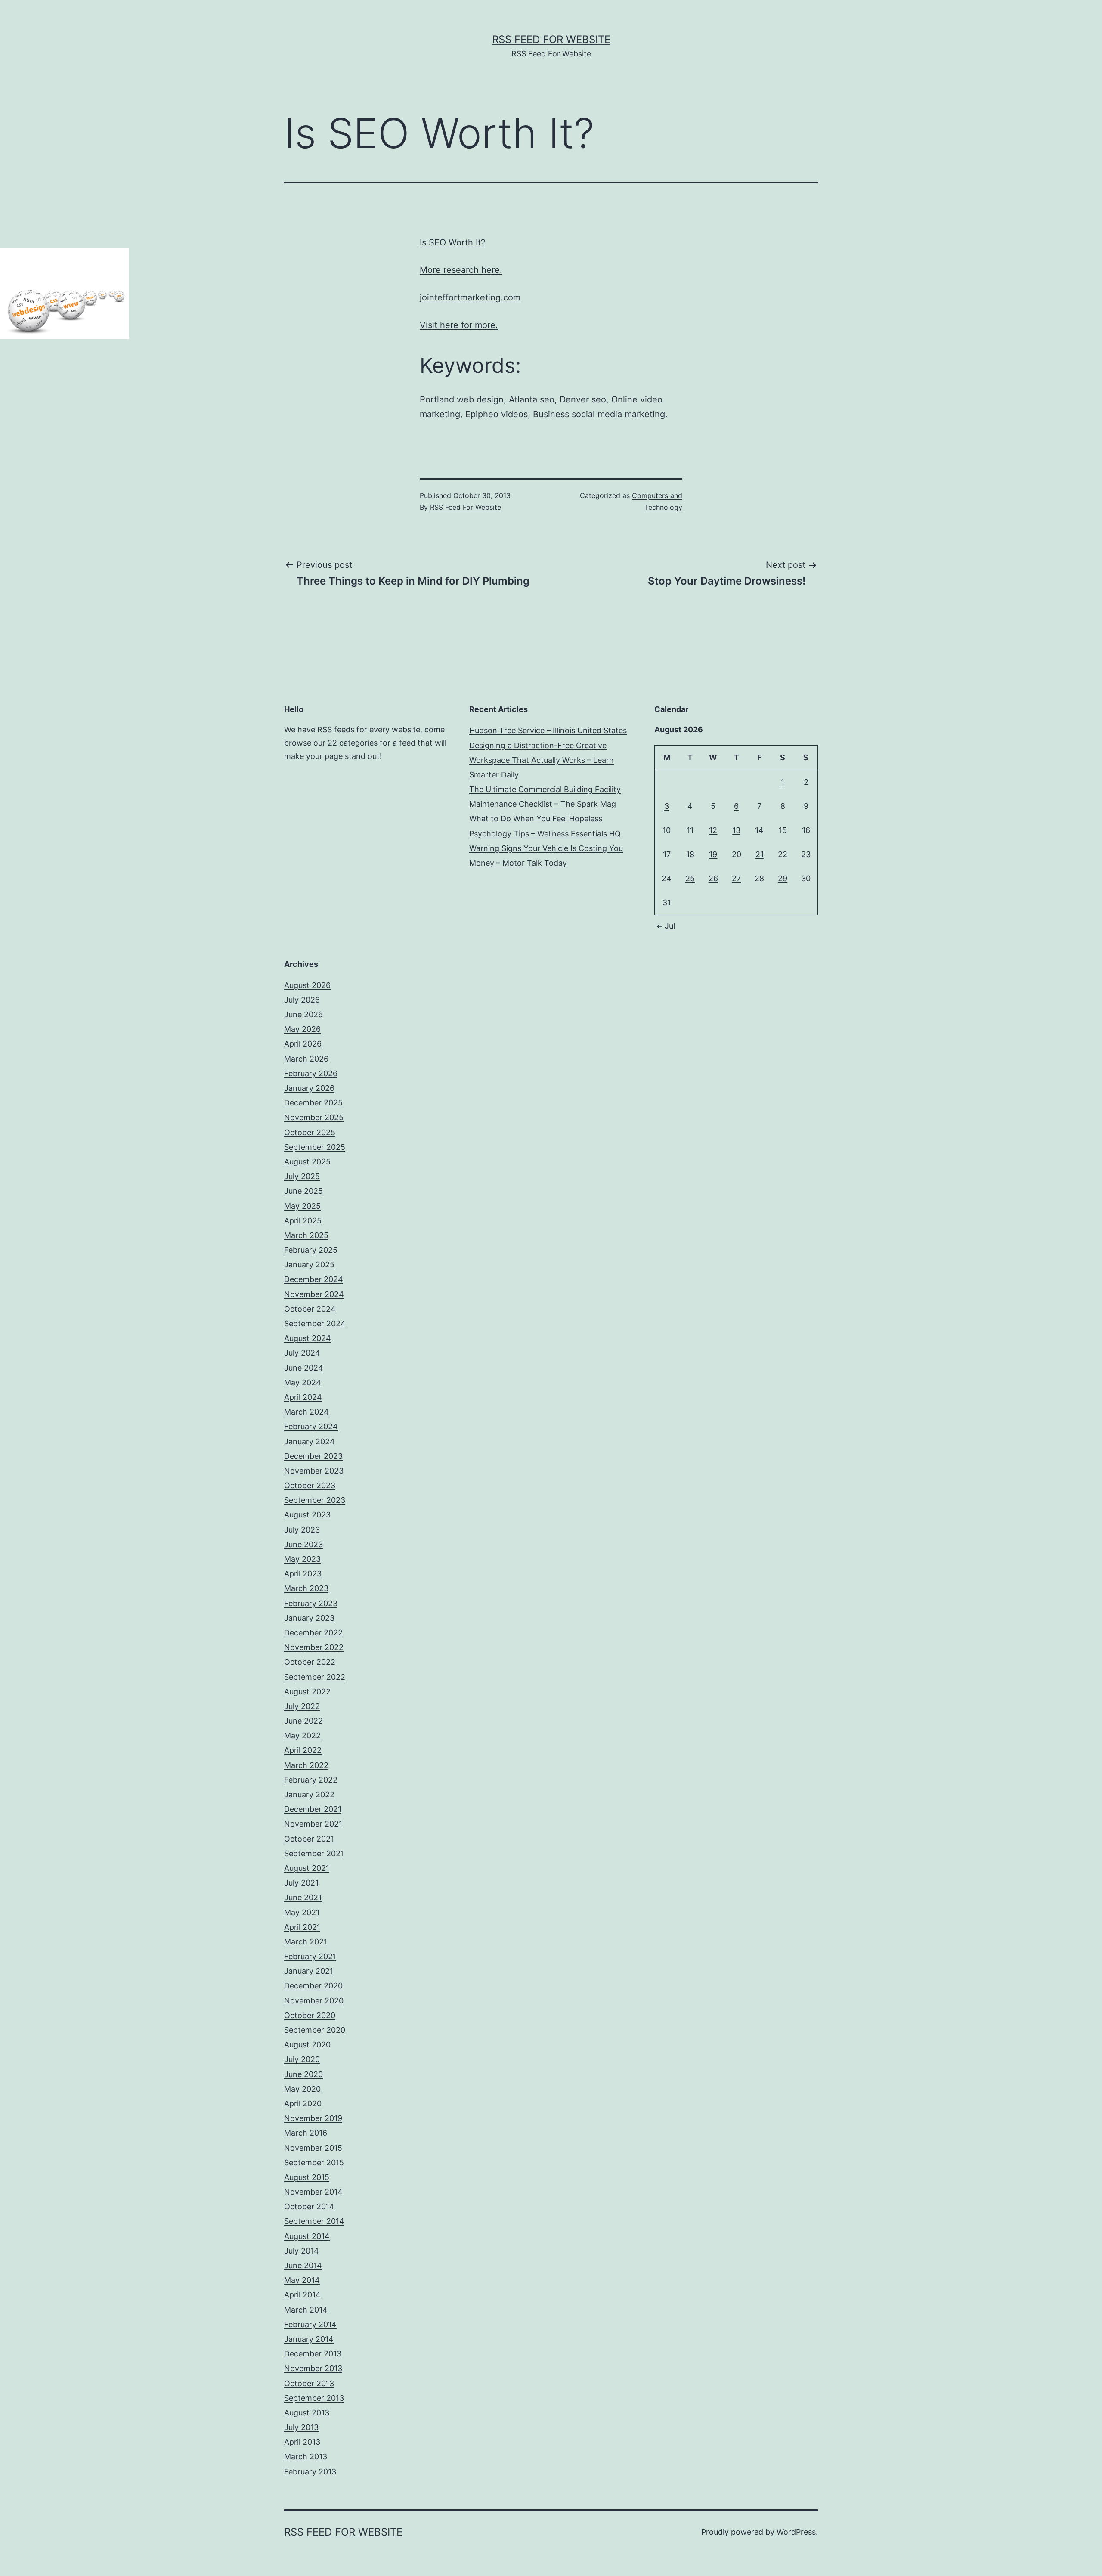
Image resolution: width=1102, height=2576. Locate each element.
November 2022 (314, 1647)
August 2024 (308, 1338)
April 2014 (302, 2295)
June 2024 (304, 1368)
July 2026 (302, 1000)
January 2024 (310, 1441)
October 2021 (309, 1839)
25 (690, 878)
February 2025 (311, 1250)
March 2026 (306, 1059)
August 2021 (307, 1868)
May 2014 (302, 2280)
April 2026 (303, 1044)
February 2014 (310, 2324)
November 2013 (313, 2368)
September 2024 (315, 1324)
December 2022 (313, 1633)
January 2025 (309, 1265)
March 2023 (306, 1588)
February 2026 (311, 1073)
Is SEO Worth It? (452, 242)
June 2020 (303, 2074)
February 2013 (310, 2472)
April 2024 (303, 1397)
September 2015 (314, 2163)
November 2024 (314, 1294)
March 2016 (306, 2133)
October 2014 (309, 2206)
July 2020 (302, 2059)
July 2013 (301, 2427)
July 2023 (302, 1530)
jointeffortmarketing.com (470, 297)
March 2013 (306, 2457)
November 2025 (314, 1117)
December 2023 (313, 1456)
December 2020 (313, 1986)
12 (713, 830)
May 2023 (302, 1559)
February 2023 (311, 1603)
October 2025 (310, 1132)
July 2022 (302, 1706)
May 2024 (303, 1382)
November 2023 (314, 1471)
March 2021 (306, 1942)
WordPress (796, 2532)
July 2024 (302, 1353)
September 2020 (315, 2030)
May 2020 (302, 2089)
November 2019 (313, 2118)
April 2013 (302, 2442)
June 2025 (303, 1191)
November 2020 (314, 2001)
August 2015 (307, 2177)
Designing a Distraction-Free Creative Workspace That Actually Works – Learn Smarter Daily (542, 760)
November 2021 (313, 1824)
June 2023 (303, 1544)
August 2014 (307, 2236)
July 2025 (302, 1176)
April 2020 (303, 2104)
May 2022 (302, 1735)
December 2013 (313, 2354)
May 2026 (302, 1029)
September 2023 (315, 1500)
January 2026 (309, 1088)
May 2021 (302, 1912)
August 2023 (307, 1515)
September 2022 (315, 1677)
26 (713, 878)
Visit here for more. (459, 325)
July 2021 (301, 1883)
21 (760, 854)
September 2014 (314, 2221)
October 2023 (310, 1485)
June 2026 (303, 1014)
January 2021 (309, 1971)
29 (783, 878)
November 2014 (313, 2192)
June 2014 (303, 2265)
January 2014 (309, 2339)
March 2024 (306, 1412)
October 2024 (310, 1309)
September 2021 (314, 1853)
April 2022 (303, 1750)
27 (736, 878)
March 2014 (306, 2310)
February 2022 (311, 1780)
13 (736, 830)
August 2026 (307, 985)
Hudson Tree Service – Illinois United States (548, 730)
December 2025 (313, 1103)
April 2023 (303, 1574)
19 (713, 854)
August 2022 (307, 1692)
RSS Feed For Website (551, 39)
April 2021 (302, 1927)
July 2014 (302, 2251)
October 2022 (310, 1662)
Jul (670, 926)
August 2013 (307, 2413)
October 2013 (309, 2383)
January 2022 (309, 1794)
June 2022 (303, 1721)
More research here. (461, 270)
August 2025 (307, 1162)
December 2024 (314, 1279)
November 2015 (313, 2148)
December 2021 (313, 1809)
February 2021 (310, 1956)
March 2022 (306, 1765)
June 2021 (303, 1897)
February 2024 (311, 1426)
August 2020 (307, 2045)
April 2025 (303, 1221)
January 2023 (309, 1618)
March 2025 (306, 1235)
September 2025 (315, 1147)
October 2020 (310, 2015)
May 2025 (302, 1206)
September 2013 (314, 2398)
